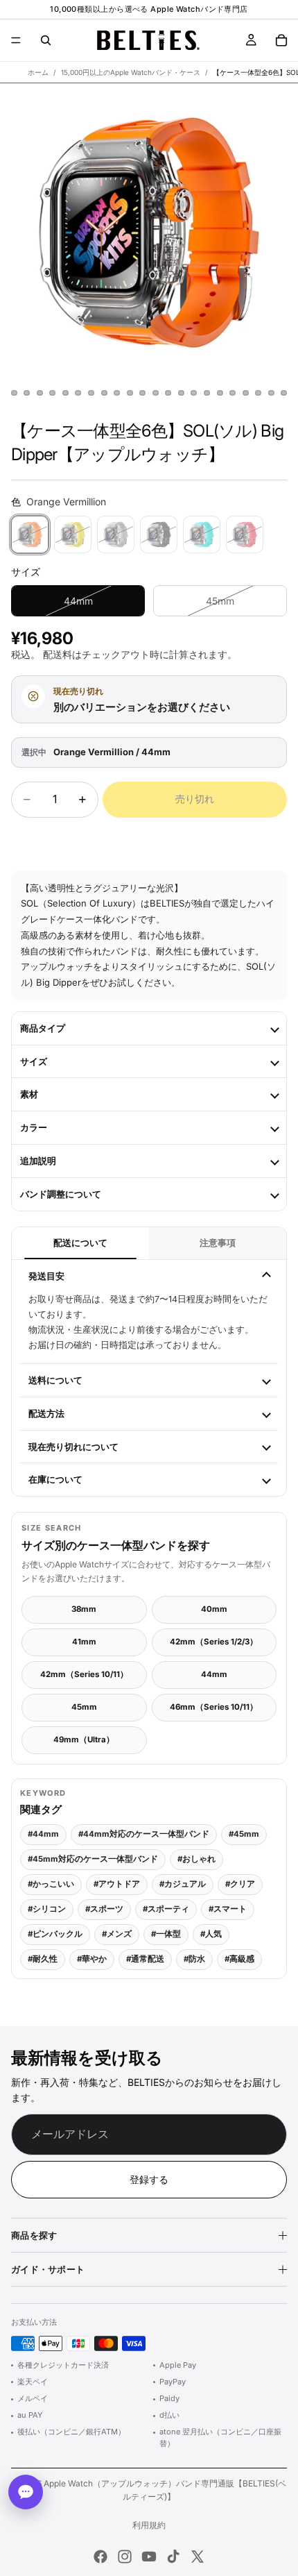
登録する (149, 2179)
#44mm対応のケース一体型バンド (144, 1834)
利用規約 (149, 2525)
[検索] (46, 40)
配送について (80, 1243)
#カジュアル (183, 1884)
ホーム (38, 72)
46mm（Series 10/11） (214, 1707)
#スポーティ (166, 1909)
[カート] (281, 40)
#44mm (43, 1834)
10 (104, 393)
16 (181, 393)
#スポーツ (104, 1909)
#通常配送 (145, 1959)
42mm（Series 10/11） (84, 1674)
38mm (84, 1609)
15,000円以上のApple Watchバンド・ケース (131, 72)
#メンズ (117, 1934)
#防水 (194, 1959)
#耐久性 (43, 1959)
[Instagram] (125, 2557)
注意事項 (218, 1243)
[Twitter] (198, 2557)
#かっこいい (51, 1884)
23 (271, 393)
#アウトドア (117, 1884)
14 (155, 393)
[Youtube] (149, 2557)
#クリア (240, 1884)
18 (207, 393)
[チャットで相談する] (26, 2492)
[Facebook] (100, 2557)
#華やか (92, 1959)
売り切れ (195, 799)
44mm (214, 1674)
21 (245, 393)
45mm (84, 1707)
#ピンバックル (55, 1934)
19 (220, 393)
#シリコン (47, 1909)
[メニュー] (16, 40)
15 (168, 393)
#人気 (211, 1934)
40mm (214, 1609)
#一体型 (166, 1934)
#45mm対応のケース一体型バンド (93, 1859)
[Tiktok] (173, 2557)
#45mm (244, 1834)
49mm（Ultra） (84, 1740)
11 (117, 393)
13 (143, 393)
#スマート (228, 1909)
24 (284, 393)
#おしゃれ (196, 1859)
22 (258, 393)
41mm (84, 1642)
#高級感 (239, 1959)
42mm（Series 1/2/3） (214, 1642)
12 (130, 393)
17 (194, 393)
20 (233, 393)
